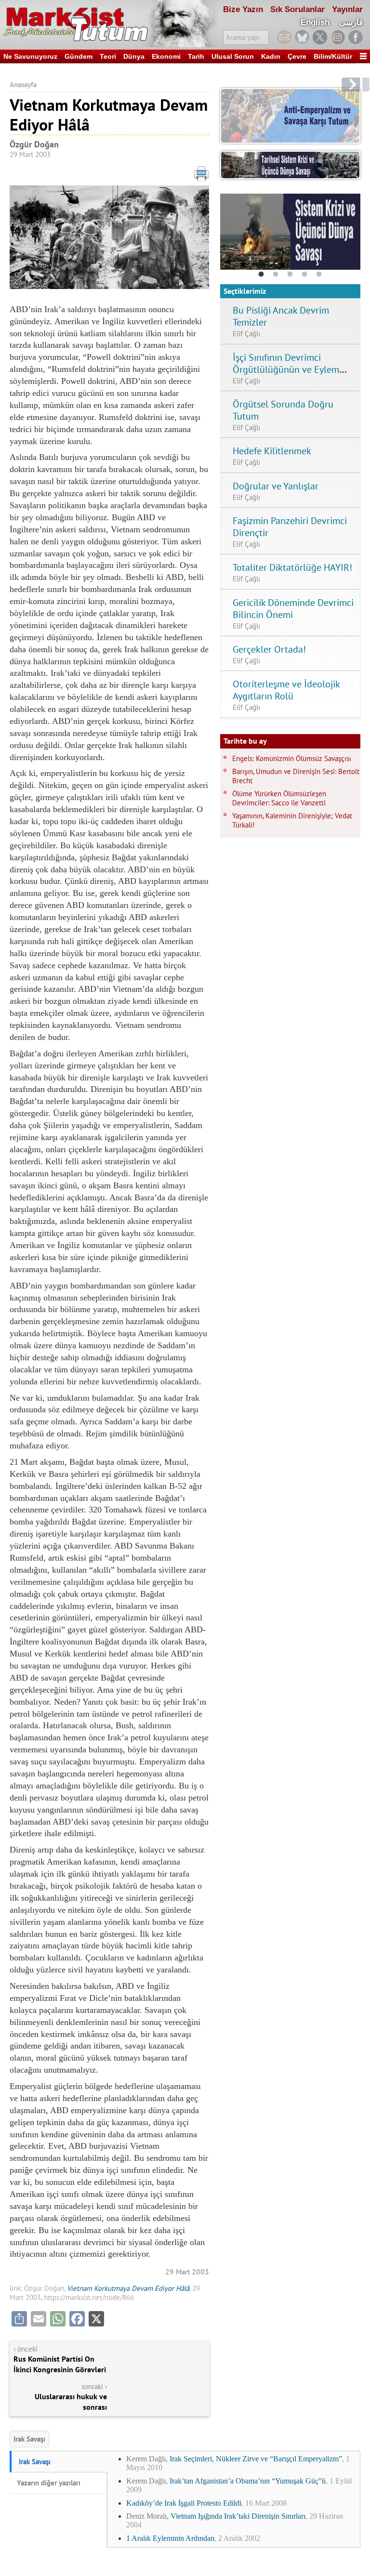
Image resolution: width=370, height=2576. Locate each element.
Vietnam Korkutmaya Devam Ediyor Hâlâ (128, 2288)
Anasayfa (23, 85)
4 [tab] (304, 275)
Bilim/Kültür (333, 56)
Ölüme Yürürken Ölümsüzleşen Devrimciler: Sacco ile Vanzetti (279, 798)
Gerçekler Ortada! (269, 649)
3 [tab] (290, 275)
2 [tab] (276, 275)
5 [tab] (319, 275)
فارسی (351, 22)
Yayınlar (347, 9)
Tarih (196, 56)
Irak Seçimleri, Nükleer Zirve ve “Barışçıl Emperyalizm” (256, 2459)
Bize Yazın (243, 9)
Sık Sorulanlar (297, 9)
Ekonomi (166, 56)
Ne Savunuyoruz (30, 56)
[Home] (109, 24)
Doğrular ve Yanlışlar (276, 486)
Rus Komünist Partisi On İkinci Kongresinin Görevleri (60, 2364)
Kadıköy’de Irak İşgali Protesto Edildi (184, 2503)
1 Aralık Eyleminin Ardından (170, 2538)
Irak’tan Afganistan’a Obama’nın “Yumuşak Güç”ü (248, 2481)
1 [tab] (261, 275)
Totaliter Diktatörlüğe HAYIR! (292, 567)
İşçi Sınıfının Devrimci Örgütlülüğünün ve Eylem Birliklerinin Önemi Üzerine (288, 369)
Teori (108, 56)
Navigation (363, 56)
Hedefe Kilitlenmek (272, 451)
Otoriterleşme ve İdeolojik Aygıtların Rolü (286, 690)
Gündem (79, 56)
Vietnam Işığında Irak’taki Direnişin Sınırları (238, 2516)
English (315, 22)
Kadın (271, 56)
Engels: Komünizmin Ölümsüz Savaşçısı (292, 758)
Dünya (134, 56)
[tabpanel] (290, 232)
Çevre (297, 56)
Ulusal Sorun (233, 56)
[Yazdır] (109, 176)
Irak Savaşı (29, 2439)
